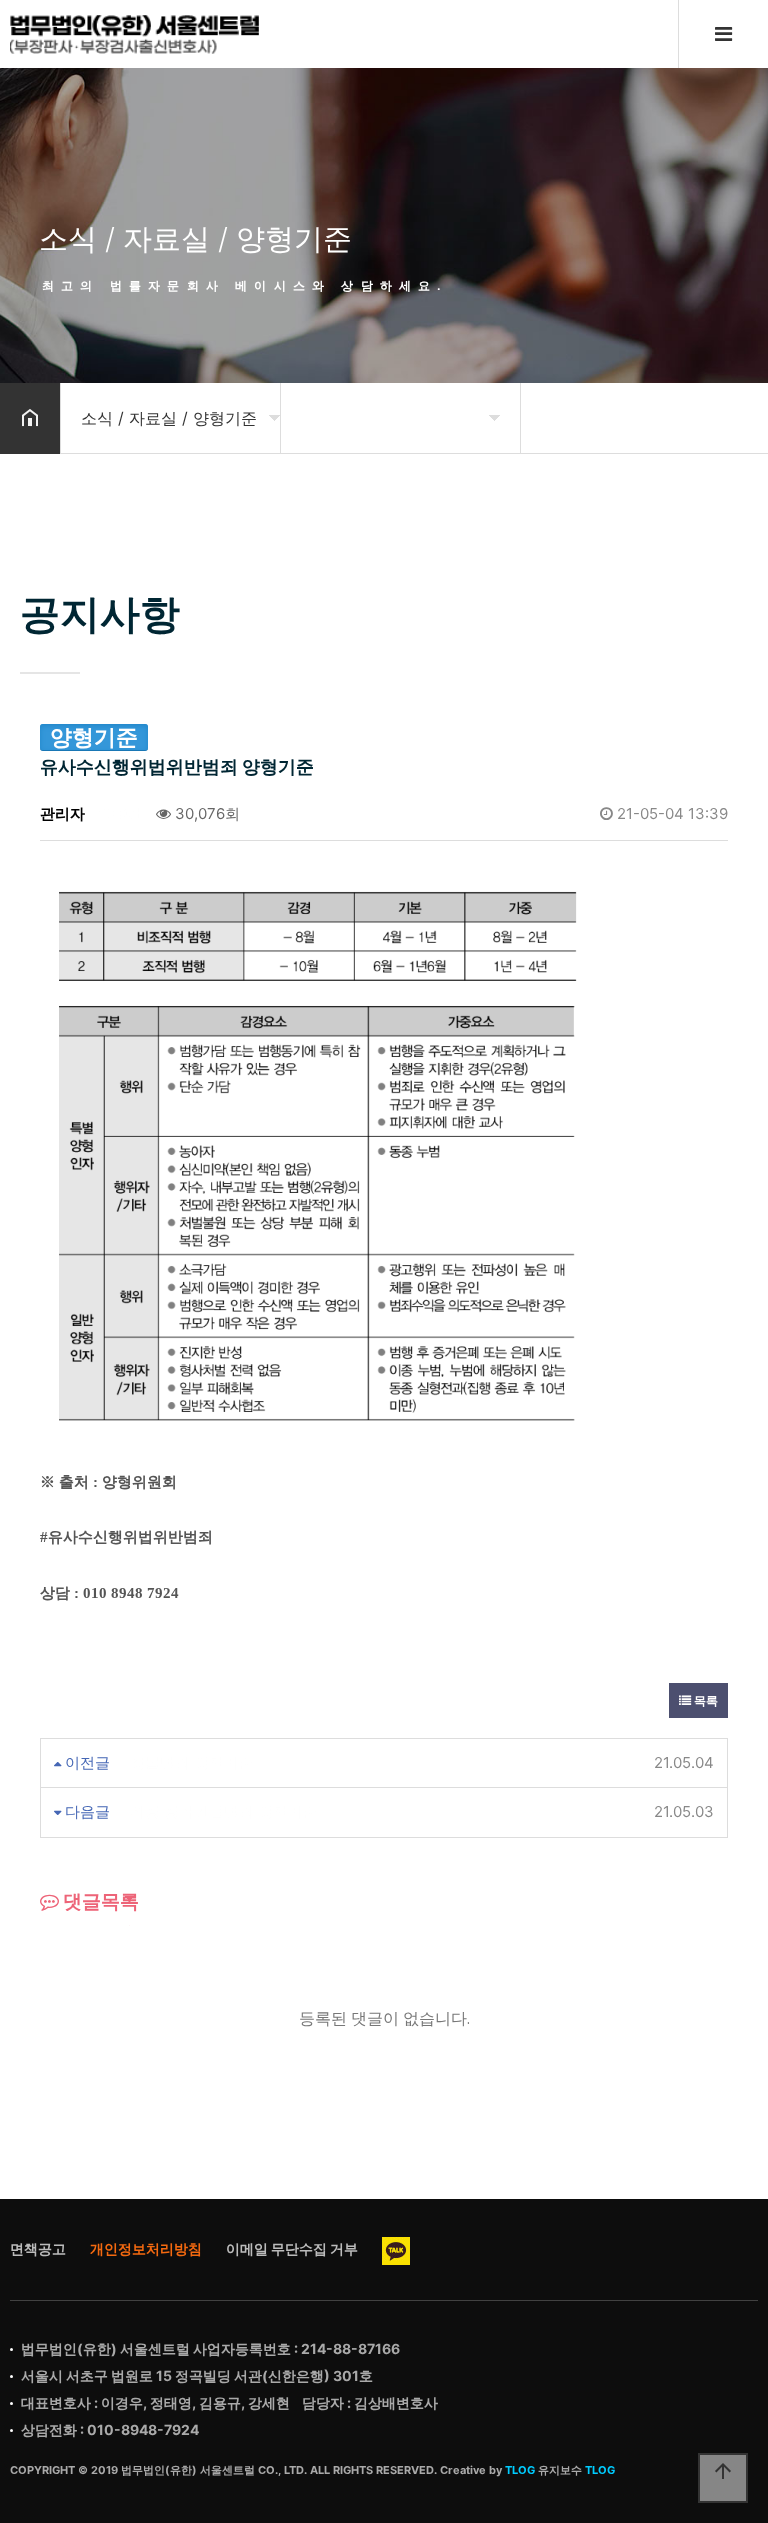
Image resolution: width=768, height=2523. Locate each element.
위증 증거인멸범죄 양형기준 (224, 1811)
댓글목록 (99, 1901)
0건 (128, 813)
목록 (704, 1700)
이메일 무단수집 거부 (292, 2248)
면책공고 (38, 2248)
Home (135, 34)
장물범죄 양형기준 (192, 1762)
